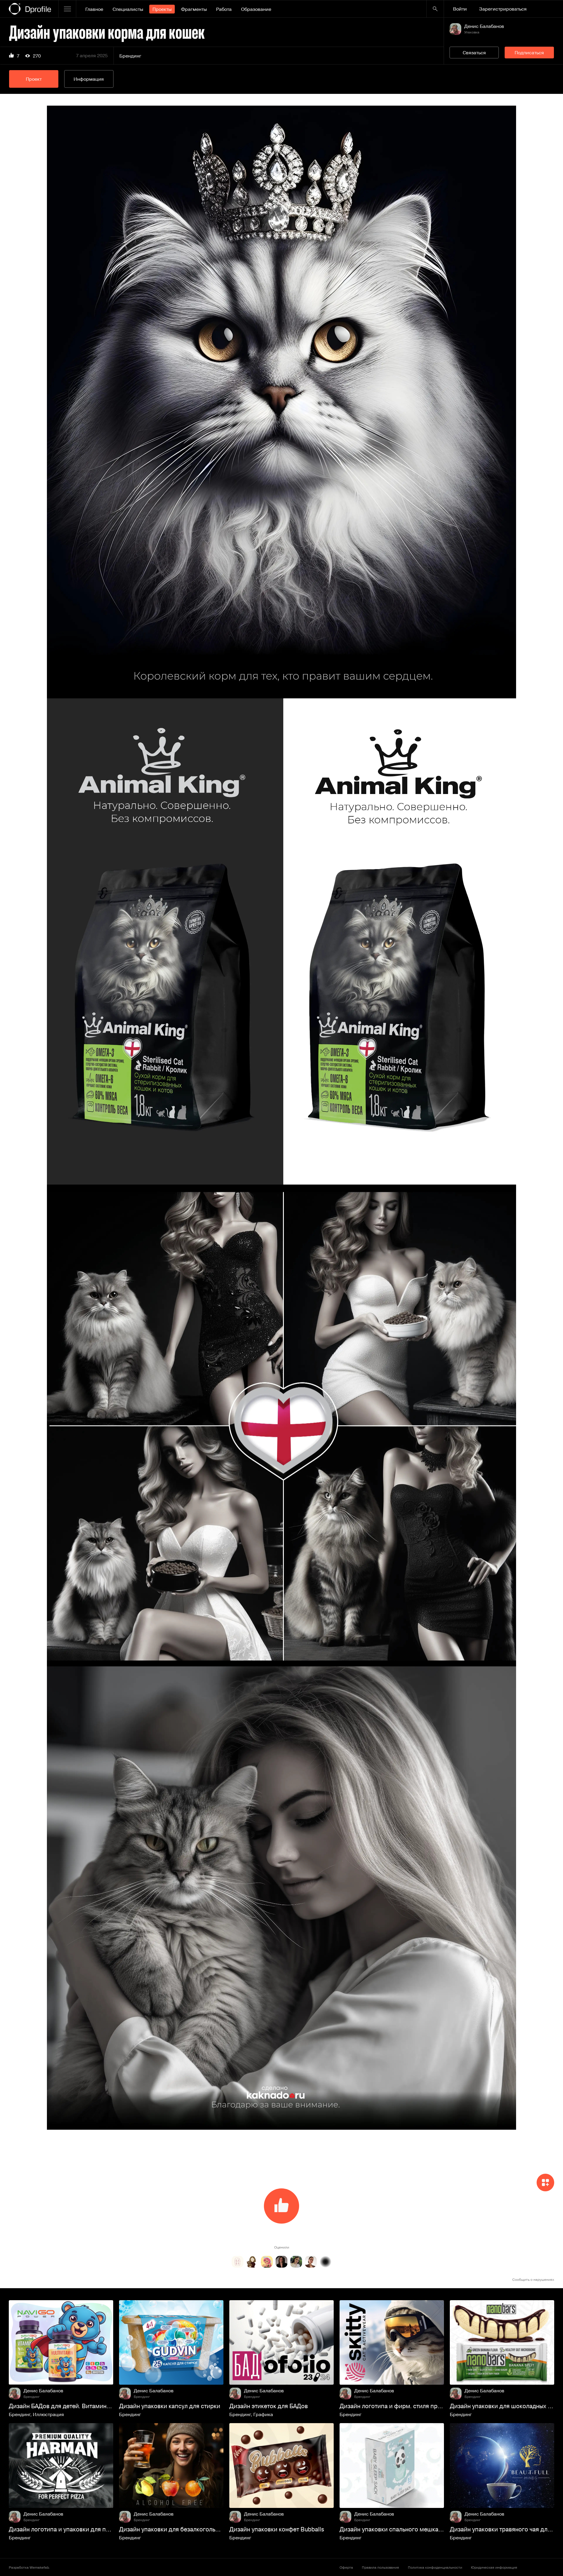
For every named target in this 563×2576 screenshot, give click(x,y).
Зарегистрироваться (503, 9)
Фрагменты (194, 9)
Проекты (162, 9)
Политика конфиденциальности (435, 2567)
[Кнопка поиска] (435, 9)
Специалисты (128, 9)
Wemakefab (39, 2567)
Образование (256, 9)
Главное (94, 9)
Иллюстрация (48, 2414)
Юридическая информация (494, 2567)
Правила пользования (380, 2567)
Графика (263, 2414)
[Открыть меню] (67, 9)
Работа (224, 9)
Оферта (346, 2567)
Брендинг (130, 56)
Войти (460, 9)
